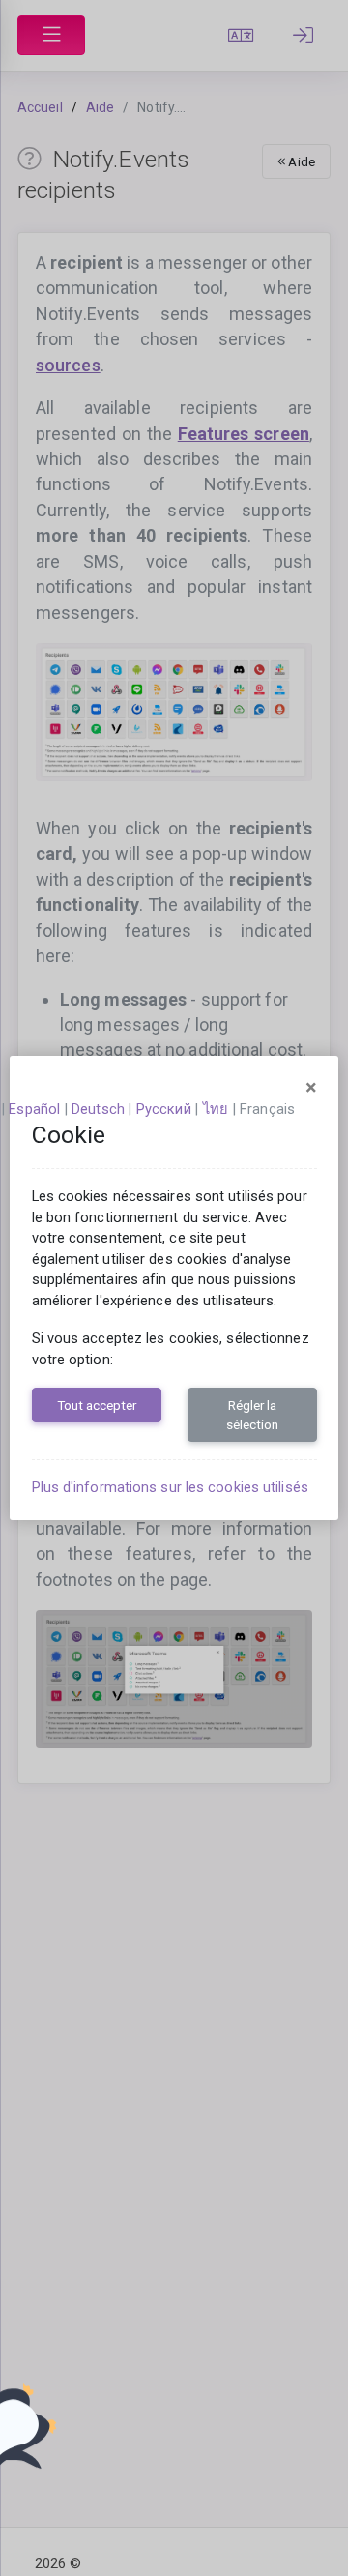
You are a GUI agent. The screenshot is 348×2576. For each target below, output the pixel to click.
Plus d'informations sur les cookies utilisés (170, 1487)
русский (164, 1109)
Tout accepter (97, 1405)
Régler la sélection (252, 1415)
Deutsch (98, 1109)
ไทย (216, 1109)
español (34, 1109)
